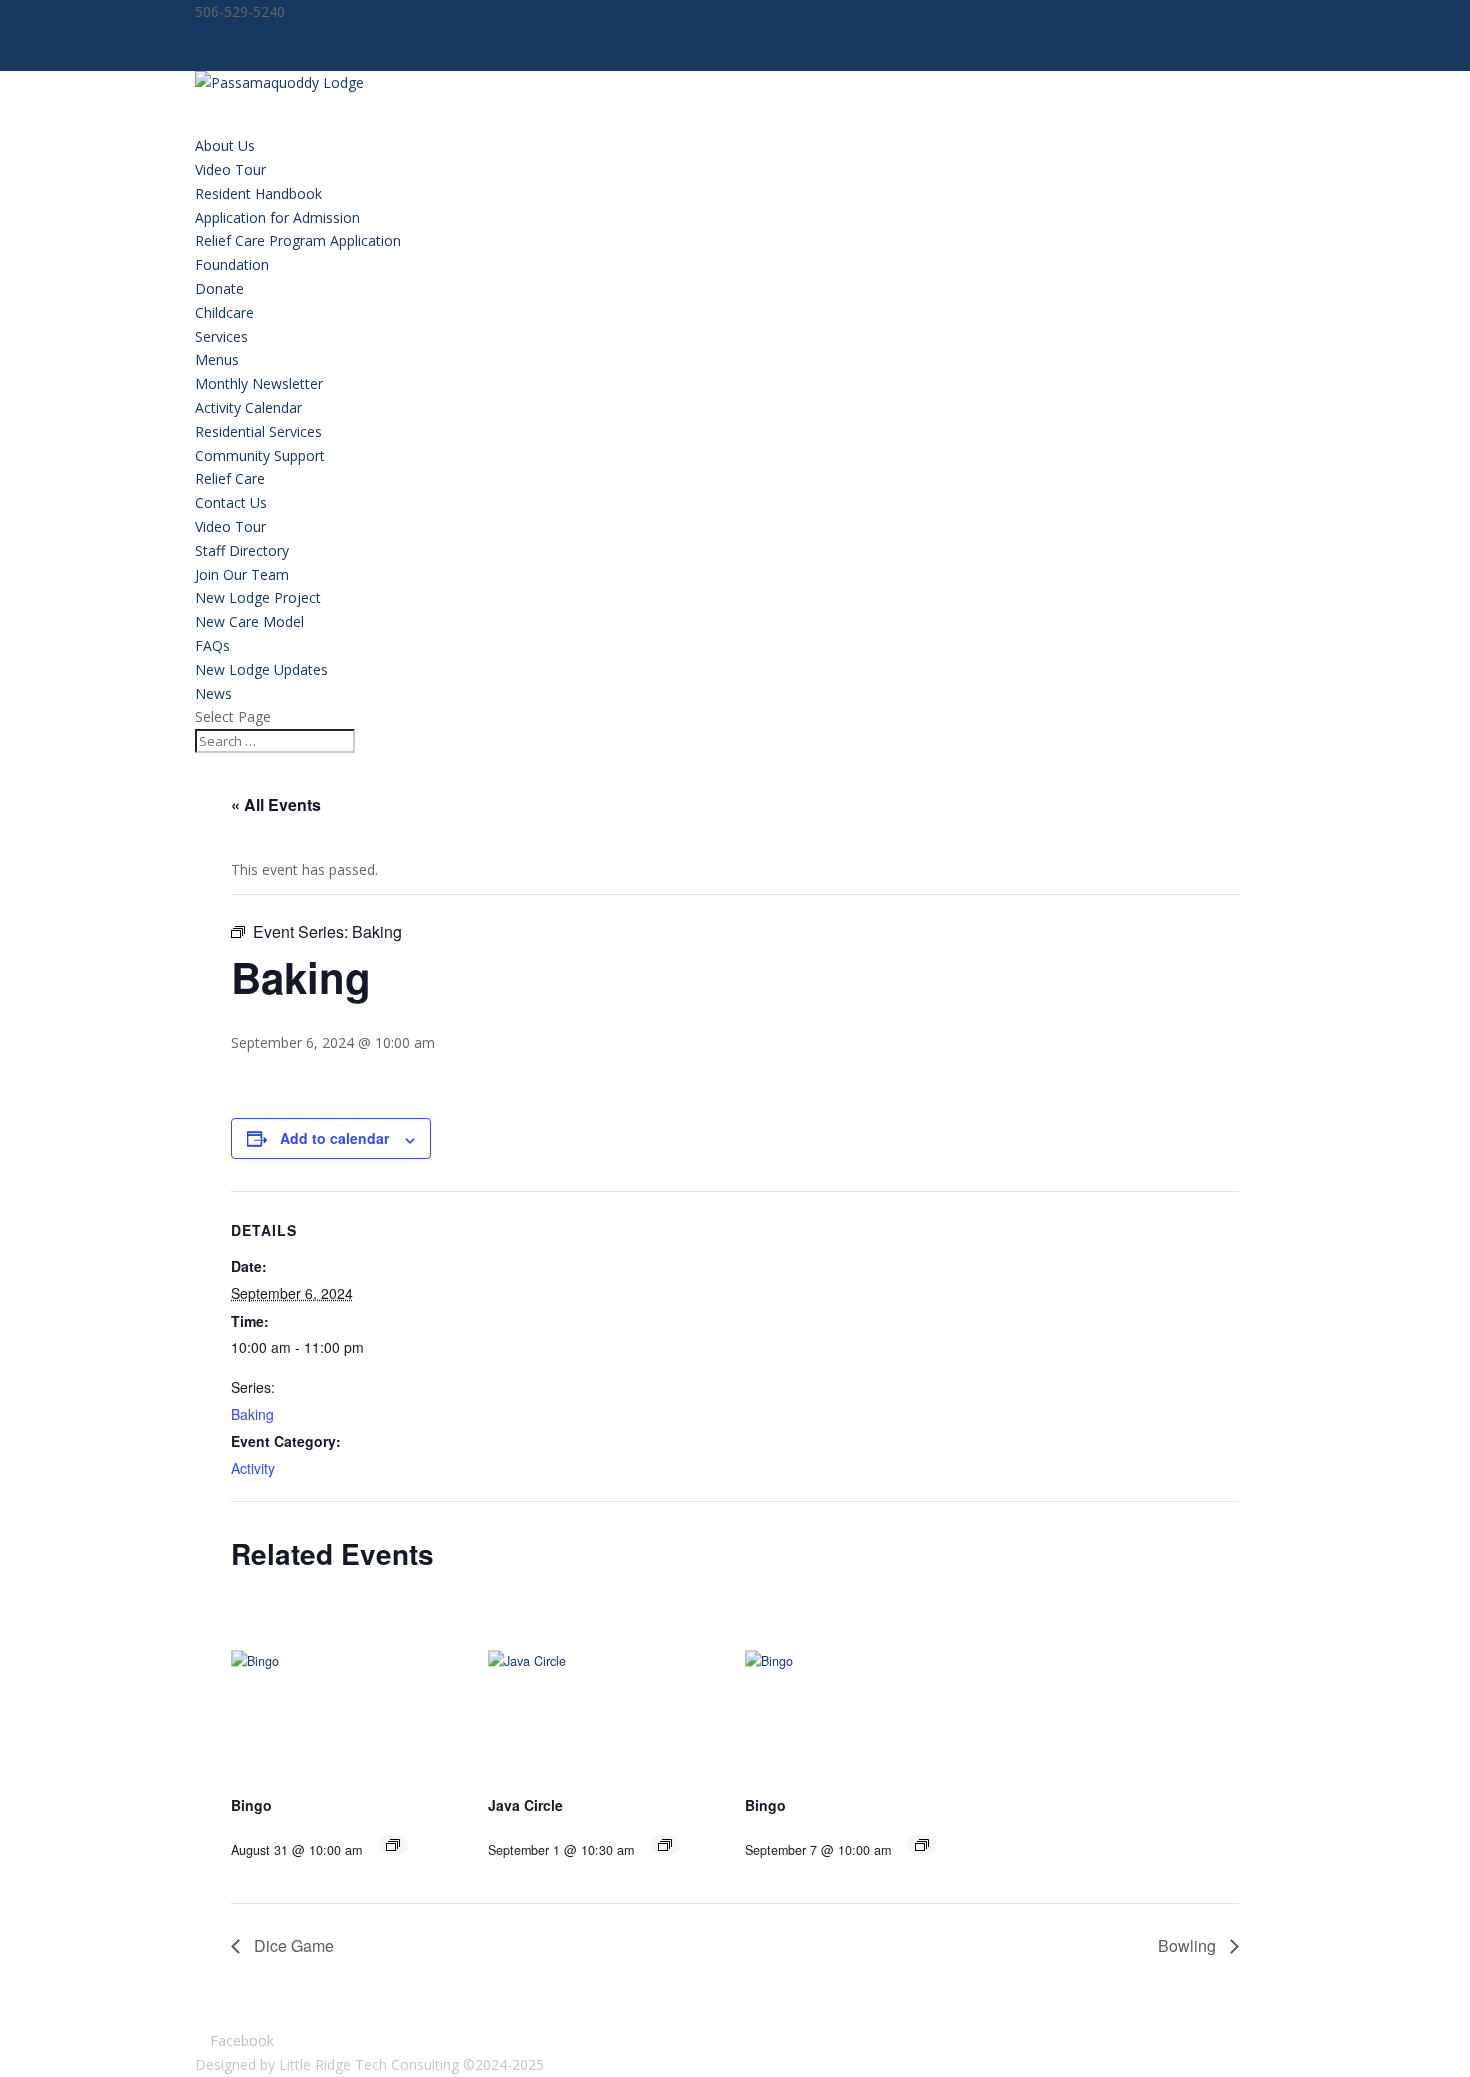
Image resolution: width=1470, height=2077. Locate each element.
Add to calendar (334, 1138)
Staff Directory (242, 550)
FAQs (212, 645)
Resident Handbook (258, 193)
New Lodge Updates (261, 669)
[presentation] (345, 1693)
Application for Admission (277, 217)
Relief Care (230, 478)
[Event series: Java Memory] (665, 1845)
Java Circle (525, 1805)
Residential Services (258, 431)
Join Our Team (242, 574)
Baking (252, 1414)
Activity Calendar (248, 407)
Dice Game (292, 1945)
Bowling (1189, 1945)
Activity (253, 1468)
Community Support (260, 455)
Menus (217, 359)
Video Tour (230, 169)
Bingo (251, 1805)
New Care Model (249, 621)
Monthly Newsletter (259, 383)
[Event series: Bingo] (393, 1845)
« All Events (276, 804)
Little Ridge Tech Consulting (369, 2064)
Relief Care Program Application (298, 240)
